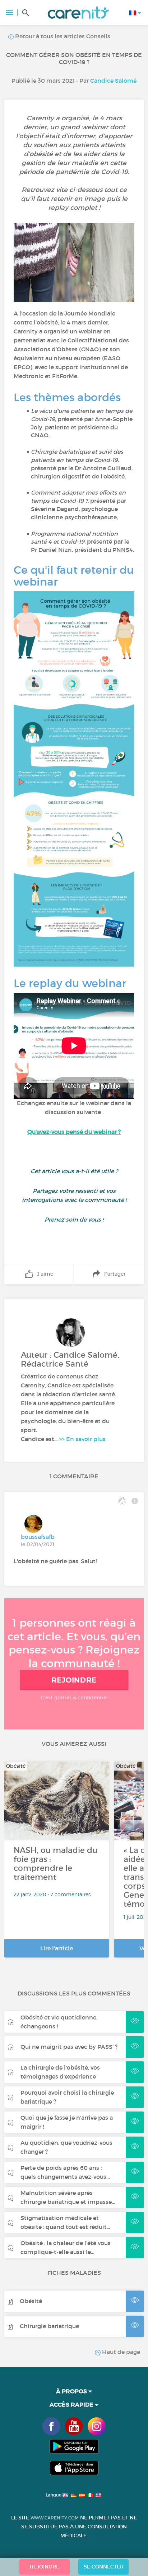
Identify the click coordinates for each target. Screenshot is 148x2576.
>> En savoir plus (82, 1439)
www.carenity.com (55, 2518)
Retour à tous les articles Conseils (62, 36)
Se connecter (104, 2567)
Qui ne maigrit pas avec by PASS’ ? (69, 2047)
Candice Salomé (113, 81)
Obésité (31, 2301)
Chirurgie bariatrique (49, 2326)
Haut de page (120, 2352)
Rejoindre (74, 1680)
